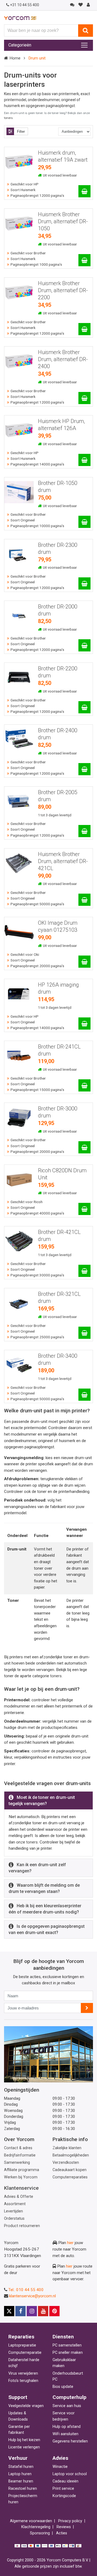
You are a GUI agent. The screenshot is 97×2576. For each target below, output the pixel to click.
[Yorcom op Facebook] (20, 2311)
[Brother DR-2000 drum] (84, 645)
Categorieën (20, 45)
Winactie (60, 2467)
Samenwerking (17, 2163)
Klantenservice (21, 2188)
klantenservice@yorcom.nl (32, 2296)
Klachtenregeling (36, 2527)
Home (15, 58)
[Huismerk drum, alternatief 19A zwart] (84, 191)
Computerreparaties (70, 2177)
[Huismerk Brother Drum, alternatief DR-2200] (84, 329)
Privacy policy (70, 2521)
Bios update (63, 2387)
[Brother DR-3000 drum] (84, 1147)
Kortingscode (64, 2496)
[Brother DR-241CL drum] (84, 1085)
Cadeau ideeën (65, 2481)
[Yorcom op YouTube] (43, 2311)
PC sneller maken (68, 2353)
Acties (62, 2533)
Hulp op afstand (67, 2427)
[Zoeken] (86, 31)
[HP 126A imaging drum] (84, 1024)
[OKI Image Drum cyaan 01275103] (84, 962)
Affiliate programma (22, 2170)
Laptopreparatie (22, 2345)
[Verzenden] (87, 2008)
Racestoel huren (23, 2489)
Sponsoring (40, 2533)
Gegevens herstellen (70, 2441)
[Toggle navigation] (84, 45)
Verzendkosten (66, 2163)
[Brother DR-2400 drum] (84, 769)
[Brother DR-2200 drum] (84, 707)
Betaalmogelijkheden (71, 2155)
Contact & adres (18, 2148)
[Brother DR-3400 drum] (84, 1395)
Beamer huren (21, 2481)
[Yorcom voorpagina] (20, 18)
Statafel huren (21, 2467)
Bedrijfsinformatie (20, 2155)
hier (70, 2243)
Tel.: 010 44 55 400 (26, 2290)
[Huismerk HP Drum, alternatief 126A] (84, 460)
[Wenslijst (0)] (80, 5)
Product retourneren (22, 2226)
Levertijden (13, 2211)
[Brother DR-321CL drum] (84, 1333)
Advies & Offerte (19, 2197)
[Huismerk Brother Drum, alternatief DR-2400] (84, 398)
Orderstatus (14, 2219)
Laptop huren (20, 2474)
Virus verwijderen (23, 2373)
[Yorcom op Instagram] (32, 2311)
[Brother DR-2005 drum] (84, 831)
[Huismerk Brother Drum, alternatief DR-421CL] (84, 900)
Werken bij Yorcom (21, 2177)
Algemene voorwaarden (31, 2521)
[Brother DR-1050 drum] (84, 522)
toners (8, 118)
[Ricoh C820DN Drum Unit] (84, 1209)
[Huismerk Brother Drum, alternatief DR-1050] (84, 260)
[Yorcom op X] (9, 2311)
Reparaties (21, 2337)
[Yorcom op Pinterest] (54, 2311)
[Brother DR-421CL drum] (84, 1271)
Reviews (64, 2527)
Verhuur (18, 2458)
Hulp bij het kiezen (24, 2440)
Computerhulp (70, 2397)
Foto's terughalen (23, 2381)
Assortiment (15, 2204)
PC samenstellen (67, 2345)
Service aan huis (67, 2406)
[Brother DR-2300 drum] (84, 583)
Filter (21, 132)
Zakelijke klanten (67, 2148)
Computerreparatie (25, 2353)
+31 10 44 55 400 (25, 5)
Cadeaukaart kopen (70, 2170)
